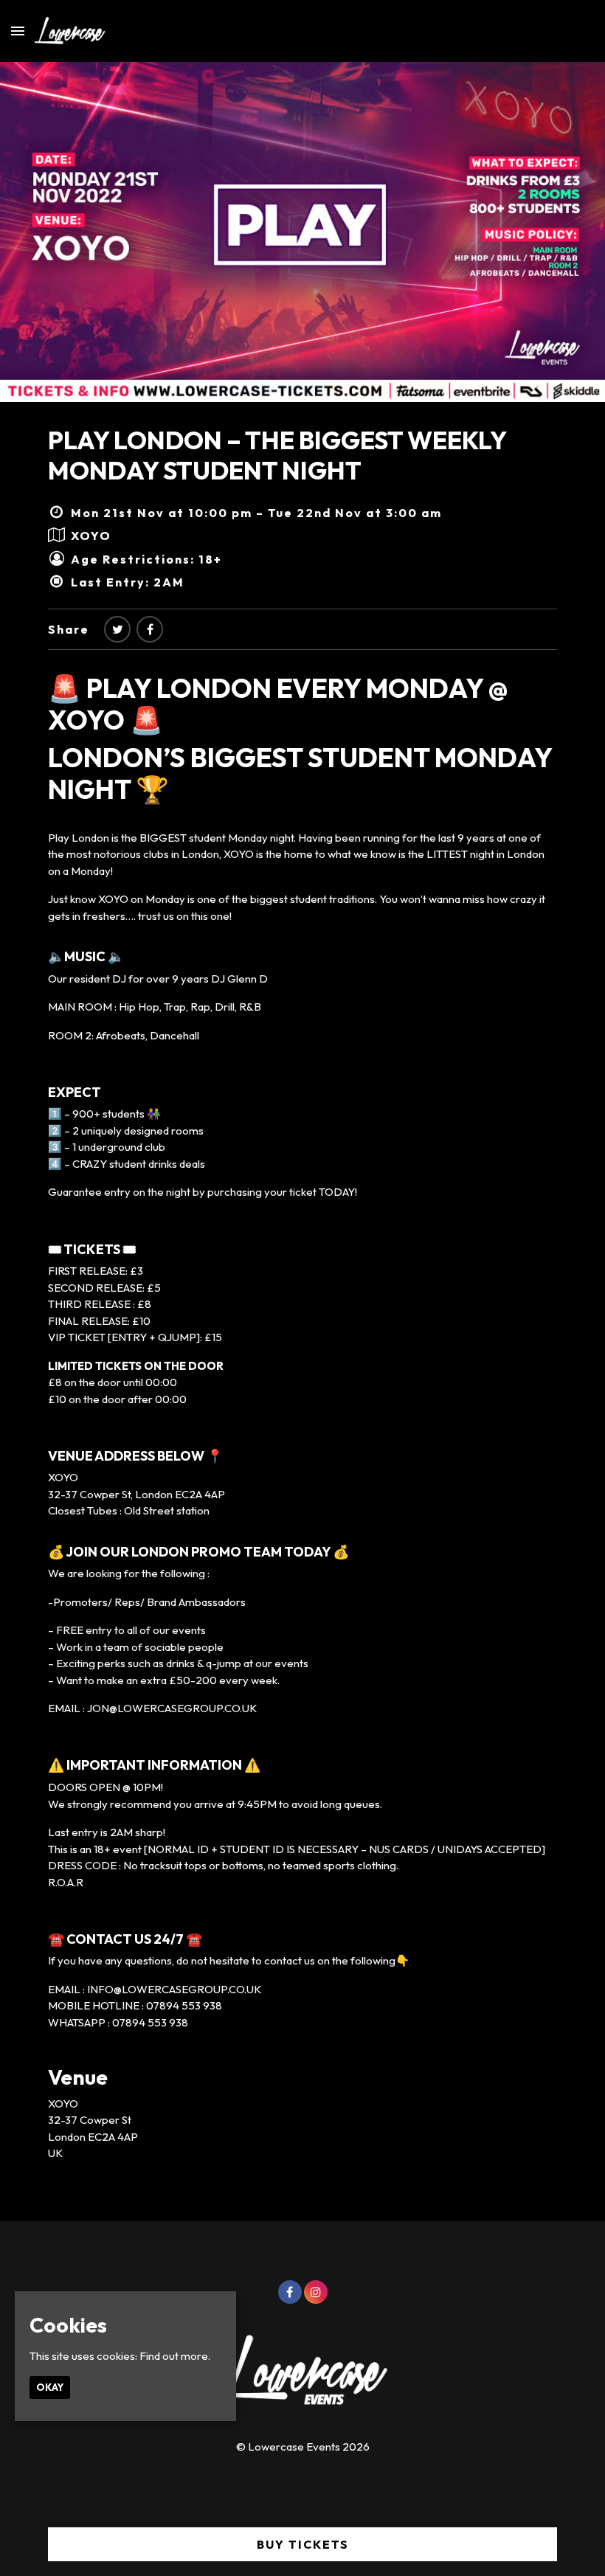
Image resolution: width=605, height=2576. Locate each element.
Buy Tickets (303, 2544)
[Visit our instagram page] (316, 2292)
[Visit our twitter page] (117, 629)
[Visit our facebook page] (150, 629)
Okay (50, 2387)
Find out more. (175, 2356)
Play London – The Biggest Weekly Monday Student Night (277, 455)
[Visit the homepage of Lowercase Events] (65, 31)
